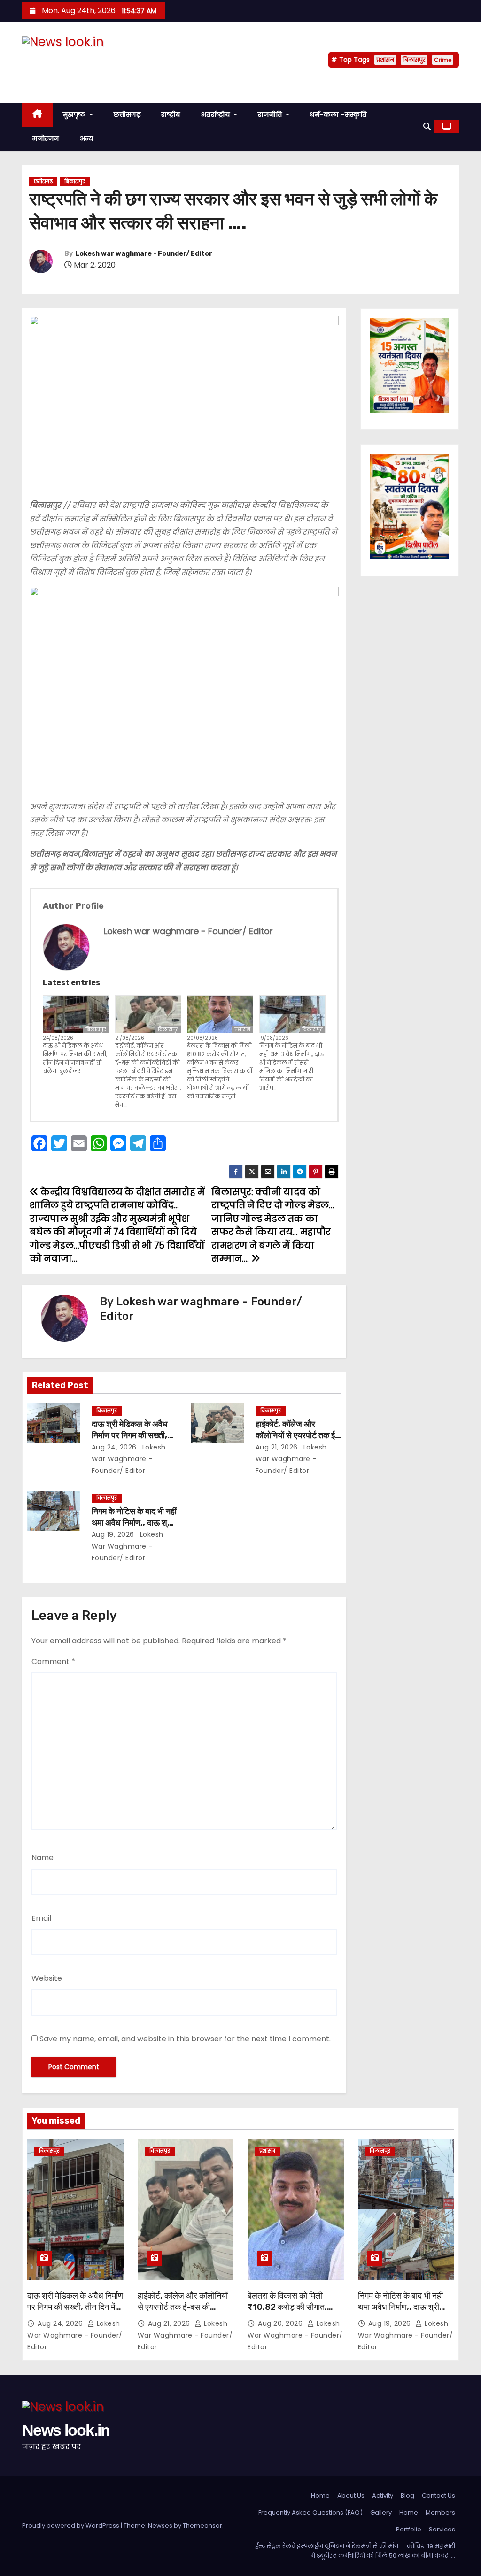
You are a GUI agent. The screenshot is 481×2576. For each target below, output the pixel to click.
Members (440, 2512)
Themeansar (202, 2526)
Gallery (381, 2512)
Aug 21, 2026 (277, 1447)
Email (41, 1918)
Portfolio (409, 2529)
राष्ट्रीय (171, 115)
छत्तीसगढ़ (127, 115)
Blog (407, 2495)
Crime (443, 60)
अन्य (87, 138)
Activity (383, 2495)
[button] (427, 126)
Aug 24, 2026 (114, 1447)
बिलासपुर (414, 60)
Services (442, 2529)
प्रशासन (385, 60)
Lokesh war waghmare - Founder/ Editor (144, 254)
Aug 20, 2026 (281, 2323)
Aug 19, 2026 (113, 1534)
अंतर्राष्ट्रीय (217, 115)
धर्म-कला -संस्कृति (338, 115)
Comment (53, 1661)
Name (43, 1858)
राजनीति (271, 115)
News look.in (66, 60)
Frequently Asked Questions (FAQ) (310, 2512)
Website (47, 1978)
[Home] (37, 115)
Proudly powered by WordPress (71, 2526)
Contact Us (438, 2495)
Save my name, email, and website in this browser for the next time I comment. (185, 2039)
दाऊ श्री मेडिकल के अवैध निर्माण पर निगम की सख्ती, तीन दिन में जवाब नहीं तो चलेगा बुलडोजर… (75, 1058)
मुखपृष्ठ (75, 115)
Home (320, 2495)
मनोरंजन (46, 138)
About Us (351, 2495)
